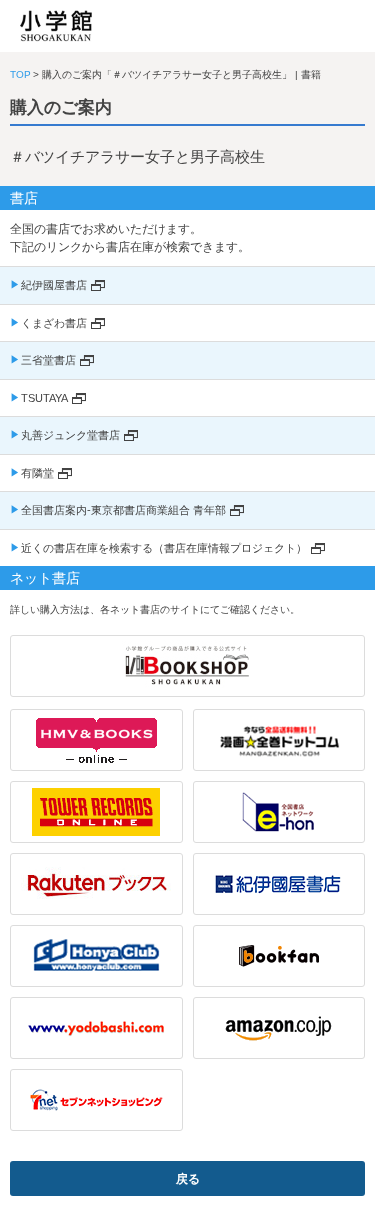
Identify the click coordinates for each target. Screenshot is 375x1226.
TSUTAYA (44, 398)
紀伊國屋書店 (54, 285)
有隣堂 (37, 473)
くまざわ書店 (54, 323)
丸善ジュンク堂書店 (70, 435)
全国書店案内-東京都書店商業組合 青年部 (123, 510)
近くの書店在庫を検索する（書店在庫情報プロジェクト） (164, 548)
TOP (20, 74)
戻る (188, 1179)
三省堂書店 (48, 360)
